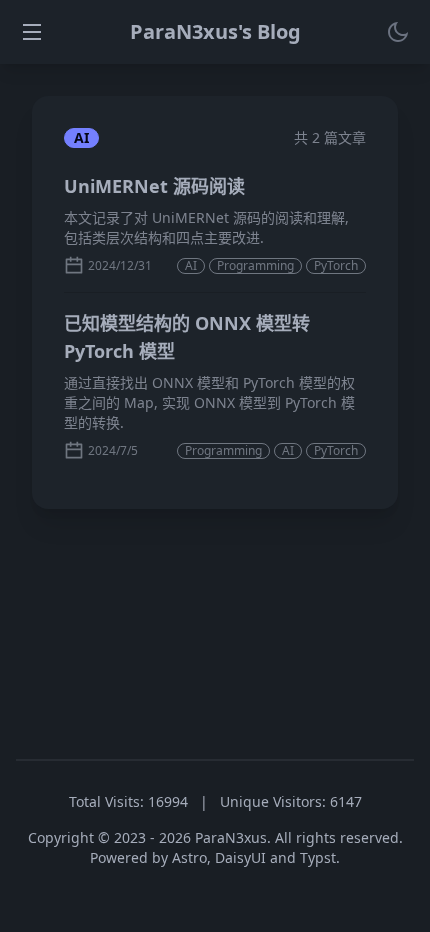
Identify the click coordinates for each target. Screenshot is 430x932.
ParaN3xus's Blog (215, 31)
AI (191, 266)
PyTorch (336, 266)
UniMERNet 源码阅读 (154, 186)
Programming (255, 266)
